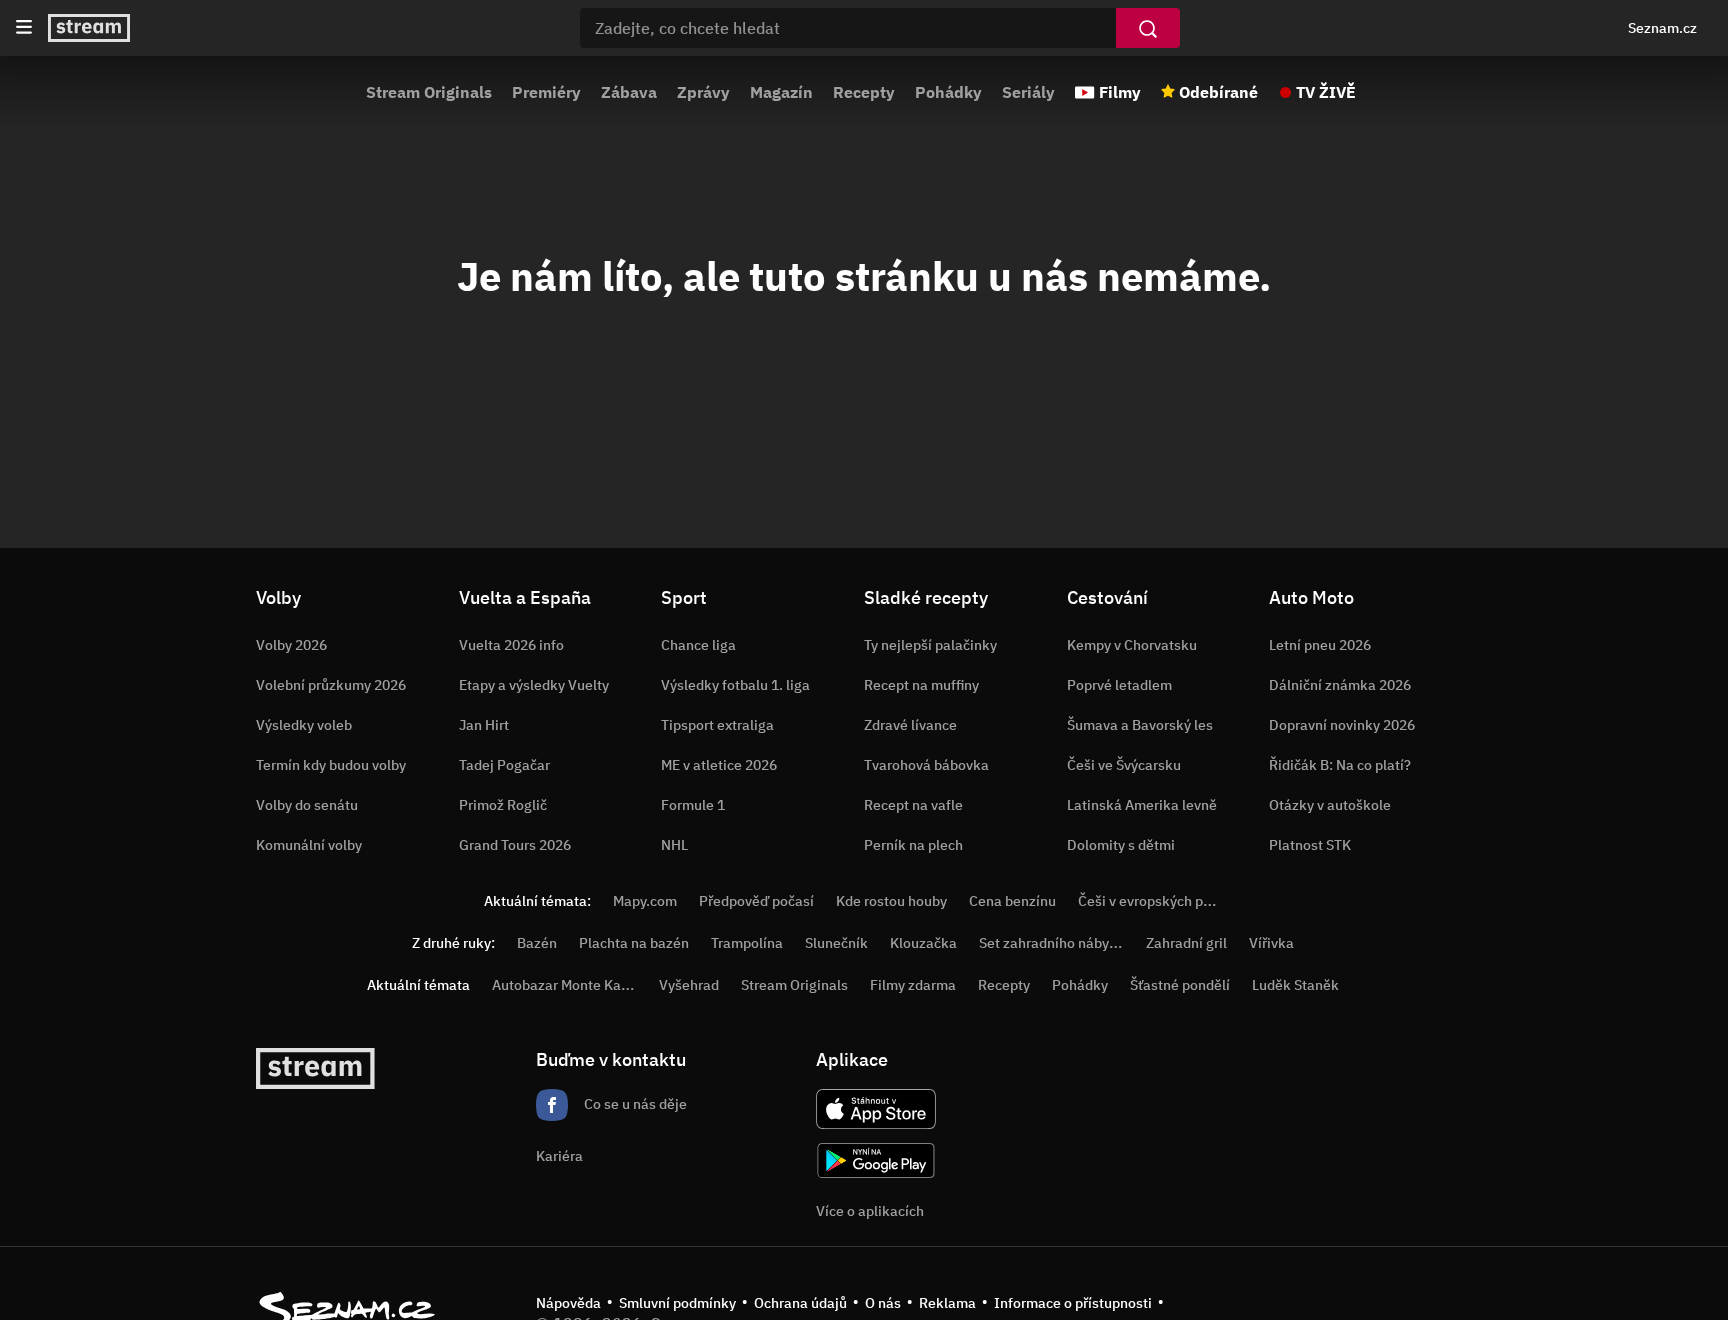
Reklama (947, 1303)
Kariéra (559, 1156)
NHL (674, 845)
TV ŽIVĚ (1326, 92)
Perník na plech (913, 845)
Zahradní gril (1186, 943)
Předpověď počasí (756, 901)
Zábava (629, 92)
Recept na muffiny (921, 685)
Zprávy (703, 92)
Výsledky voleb (304, 725)
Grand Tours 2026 (515, 845)
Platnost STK (1310, 845)
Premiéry (546, 92)
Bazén (537, 943)
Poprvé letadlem (1119, 685)
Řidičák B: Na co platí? (1340, 765)
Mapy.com (645, 901)
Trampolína (747, 943)
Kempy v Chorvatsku (1132, 645)
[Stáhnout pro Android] (876, 1160)
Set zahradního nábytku (1054, 943)
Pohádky (948, 92)
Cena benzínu (1012, 901)
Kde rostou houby (891, 901)
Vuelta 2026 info (511, 645)
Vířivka (1271, 943)
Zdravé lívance (910, 725)
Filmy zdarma (913, 985)
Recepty (864, 92)
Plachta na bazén (634, 943)
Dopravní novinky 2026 (1342, 725)
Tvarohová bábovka (926, 765)
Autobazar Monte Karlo (565, 985)
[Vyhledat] (1148, 28)
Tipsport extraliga (717, 725)
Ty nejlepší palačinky (930, 645)
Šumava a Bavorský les (1140, 725)
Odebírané (1218, 92)
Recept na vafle (913, 805)
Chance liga (698, 645)
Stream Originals (429, 92)
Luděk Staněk (1295, 985)
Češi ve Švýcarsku (1124, 765)
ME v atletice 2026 (719, 765)
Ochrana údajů (800, 1303)
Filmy (1120, 92)
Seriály (1028, 92)
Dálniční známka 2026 (1340, 685)
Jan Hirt (484, 725)
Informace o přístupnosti (1073, 1303)
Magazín (781, 92)
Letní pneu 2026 (1320, 645)
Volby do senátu (307, 805)
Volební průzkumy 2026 (331, 685)
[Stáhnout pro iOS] (876, 1109)
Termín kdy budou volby (331, 765)
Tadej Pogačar (504, 765)
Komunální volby (309, 845)
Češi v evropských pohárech (1166, 901)
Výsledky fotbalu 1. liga (735, 685)
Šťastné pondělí (1180, 985)
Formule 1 (693, 805)
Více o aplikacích (870, 1211)
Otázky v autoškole (1330, 805)
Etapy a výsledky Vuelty (534, 685)
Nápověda (568, 1303)
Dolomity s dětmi (1121, 845)
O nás (883, 1303)
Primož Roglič (503, 805)
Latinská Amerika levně (1142, 805)
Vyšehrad (689, 985)
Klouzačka (923, 943)
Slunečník (836, 943)
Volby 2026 (291, 645)
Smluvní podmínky (677, 1303)
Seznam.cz (1662, 28)
